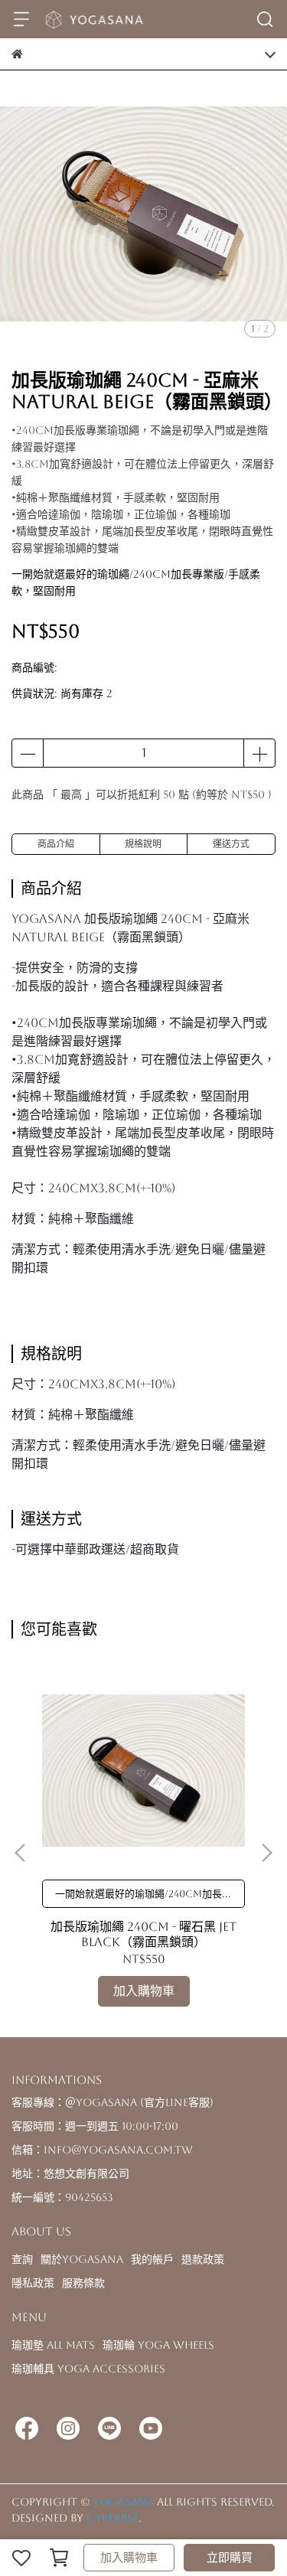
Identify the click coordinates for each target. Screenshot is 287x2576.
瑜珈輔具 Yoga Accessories (88, 2369)
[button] (266, 1853)
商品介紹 (56, 844)
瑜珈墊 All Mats (53, 2345)
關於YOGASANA (82, 2259)
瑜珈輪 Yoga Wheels (158, 2345)
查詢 (22, 2259)
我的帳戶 (152, 2259)
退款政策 (203, 2259)
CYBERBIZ (113, 2518)
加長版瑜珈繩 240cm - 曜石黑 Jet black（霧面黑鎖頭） (143, 1934)
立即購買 (230, 2557)
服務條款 (83, 2283)
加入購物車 (129, 2557)
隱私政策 (33, 2283)
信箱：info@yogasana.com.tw (102, 2150)
